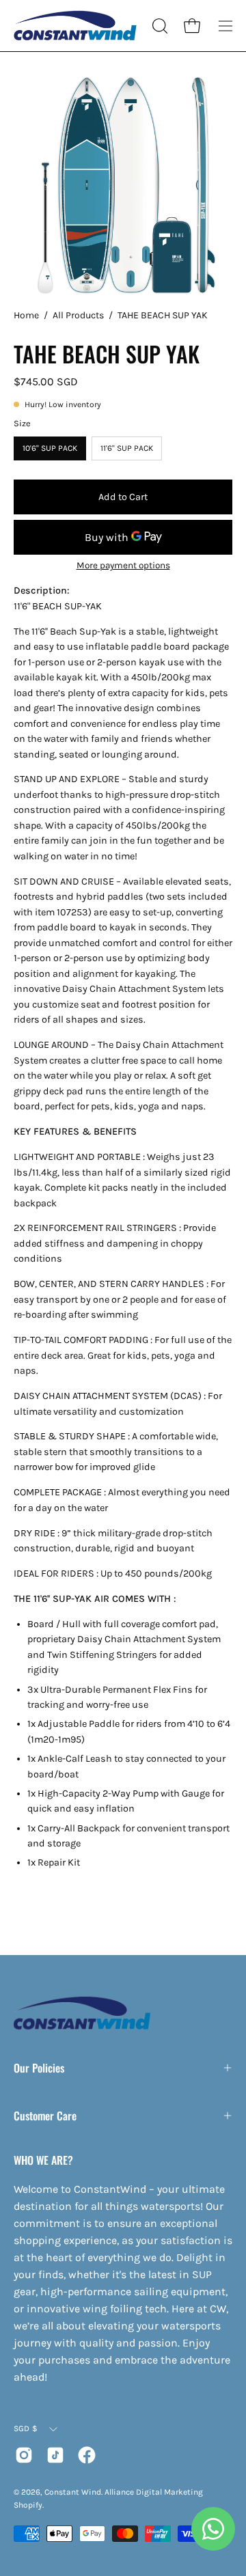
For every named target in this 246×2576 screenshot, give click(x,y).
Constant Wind (73, 2492)
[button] (159, 26)
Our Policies (39, 2068)
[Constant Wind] (75, 26)
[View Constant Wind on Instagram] (24, 2455)
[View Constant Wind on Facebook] (87, 2455)
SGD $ (26, 2428)
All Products (78, 315)
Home (26, 315)
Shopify (28, 2505)
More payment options (123, 565)
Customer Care (45, 2116)
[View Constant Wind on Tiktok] (55, 2455)
